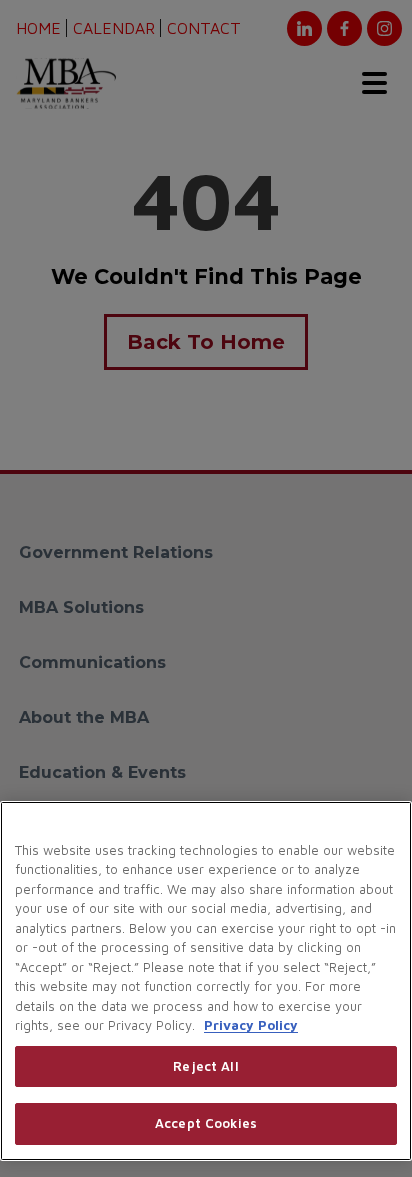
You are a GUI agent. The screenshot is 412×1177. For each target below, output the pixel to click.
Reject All (205, 1066)
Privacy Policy (251, 1025)
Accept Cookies (206, 1123)
